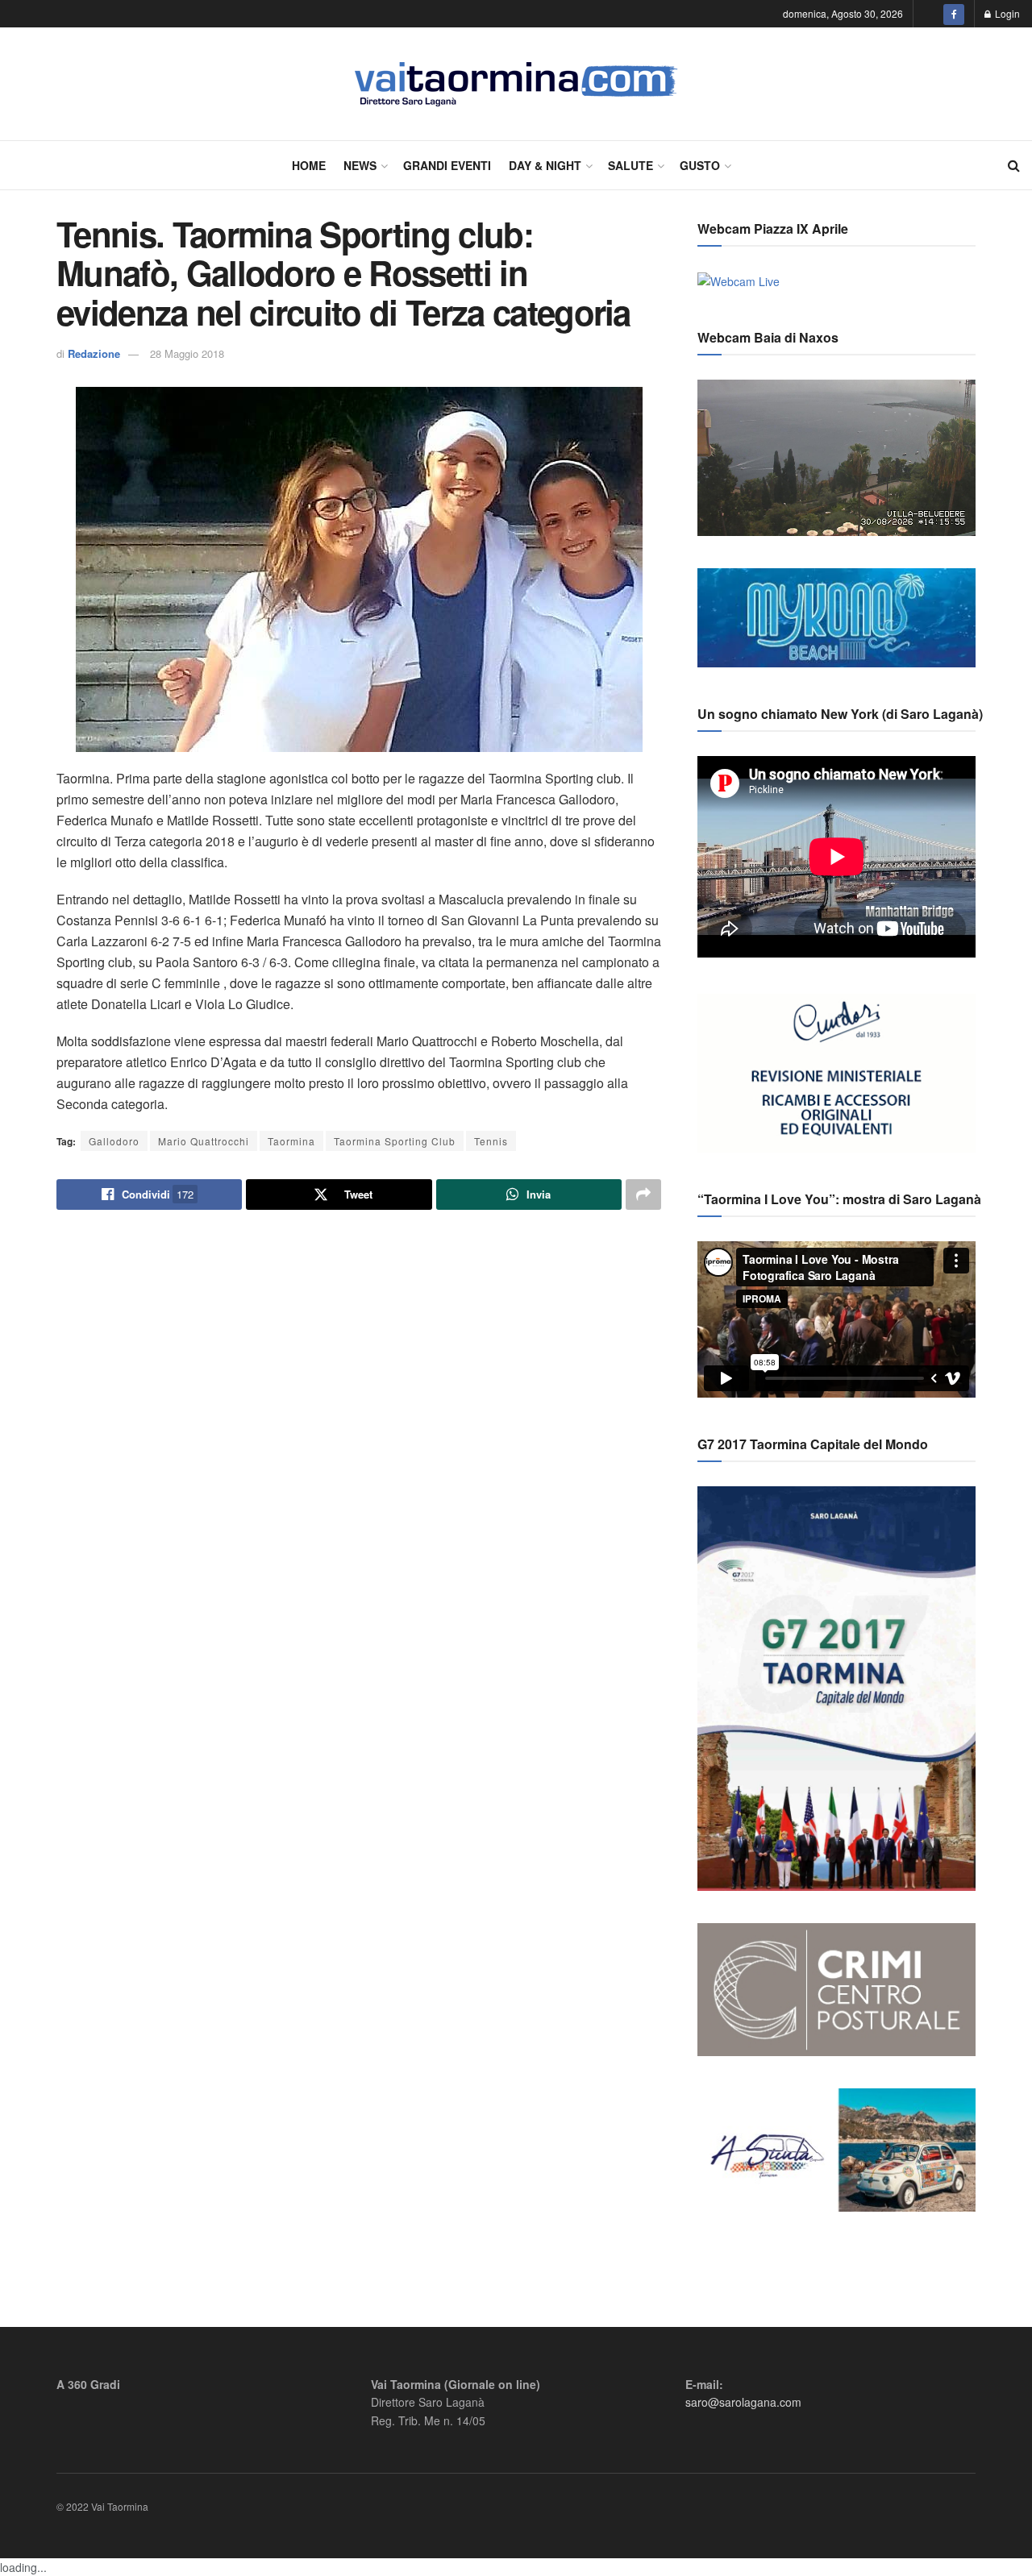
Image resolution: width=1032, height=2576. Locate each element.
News (360, 165)
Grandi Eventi (447, 165)
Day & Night (545, 165)
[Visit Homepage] (516, 84)
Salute (630, 165)
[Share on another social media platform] (643, 1195)
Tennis (491, 1141)
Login (1006, 13)
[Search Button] (1014, 165)
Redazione (94, 353)
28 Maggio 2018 (187, 353)
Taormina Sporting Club (395, 1141)
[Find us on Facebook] (954, 14)
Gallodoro (114, 1141)
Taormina (291, 1141)
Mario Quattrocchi (204, 1141)
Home (309, 165)
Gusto (700, 165)
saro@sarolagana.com (743, 2402)
